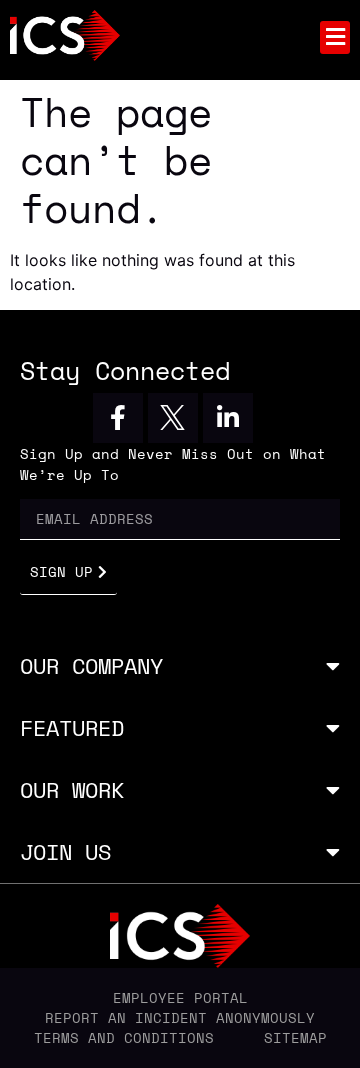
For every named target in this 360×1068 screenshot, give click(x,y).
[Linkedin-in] (228, 418)
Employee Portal (180, 998)
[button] (335, 37)
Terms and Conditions (124, 1038)
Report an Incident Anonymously (180, 1018)
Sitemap (295, 1038)
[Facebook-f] (118, 418)
